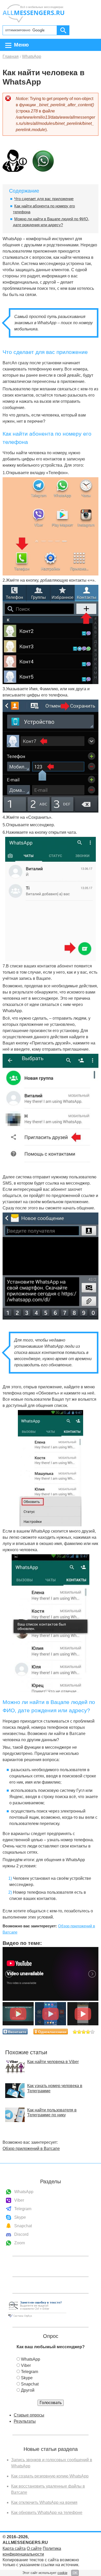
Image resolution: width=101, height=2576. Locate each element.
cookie (62, 2573)
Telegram (23, 2209)
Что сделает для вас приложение (44, 199)
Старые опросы (29, 2415)
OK (75, 2573)
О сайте (34, 2548)
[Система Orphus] (37, 2318)
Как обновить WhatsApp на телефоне (47, 2513)
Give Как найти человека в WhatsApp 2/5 (79, 2032)
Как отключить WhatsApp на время (44, 2502)
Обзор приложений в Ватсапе (31, 2149)
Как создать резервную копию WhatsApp (50, 2476)
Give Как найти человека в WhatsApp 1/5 (75, 2032)
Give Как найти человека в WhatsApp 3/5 (84, 2032)
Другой (28, 2390)
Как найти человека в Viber (53, 2062)
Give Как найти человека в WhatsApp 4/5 (88, 2032)
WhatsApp (24, 2192)
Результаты (25, 2421)
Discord (21, 2234)
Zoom (20, 2243)
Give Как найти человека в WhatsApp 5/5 (93, 2032)
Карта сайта (14, 2548)
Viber (19, 2200)
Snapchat (23, 2226)
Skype (20, 2217)
